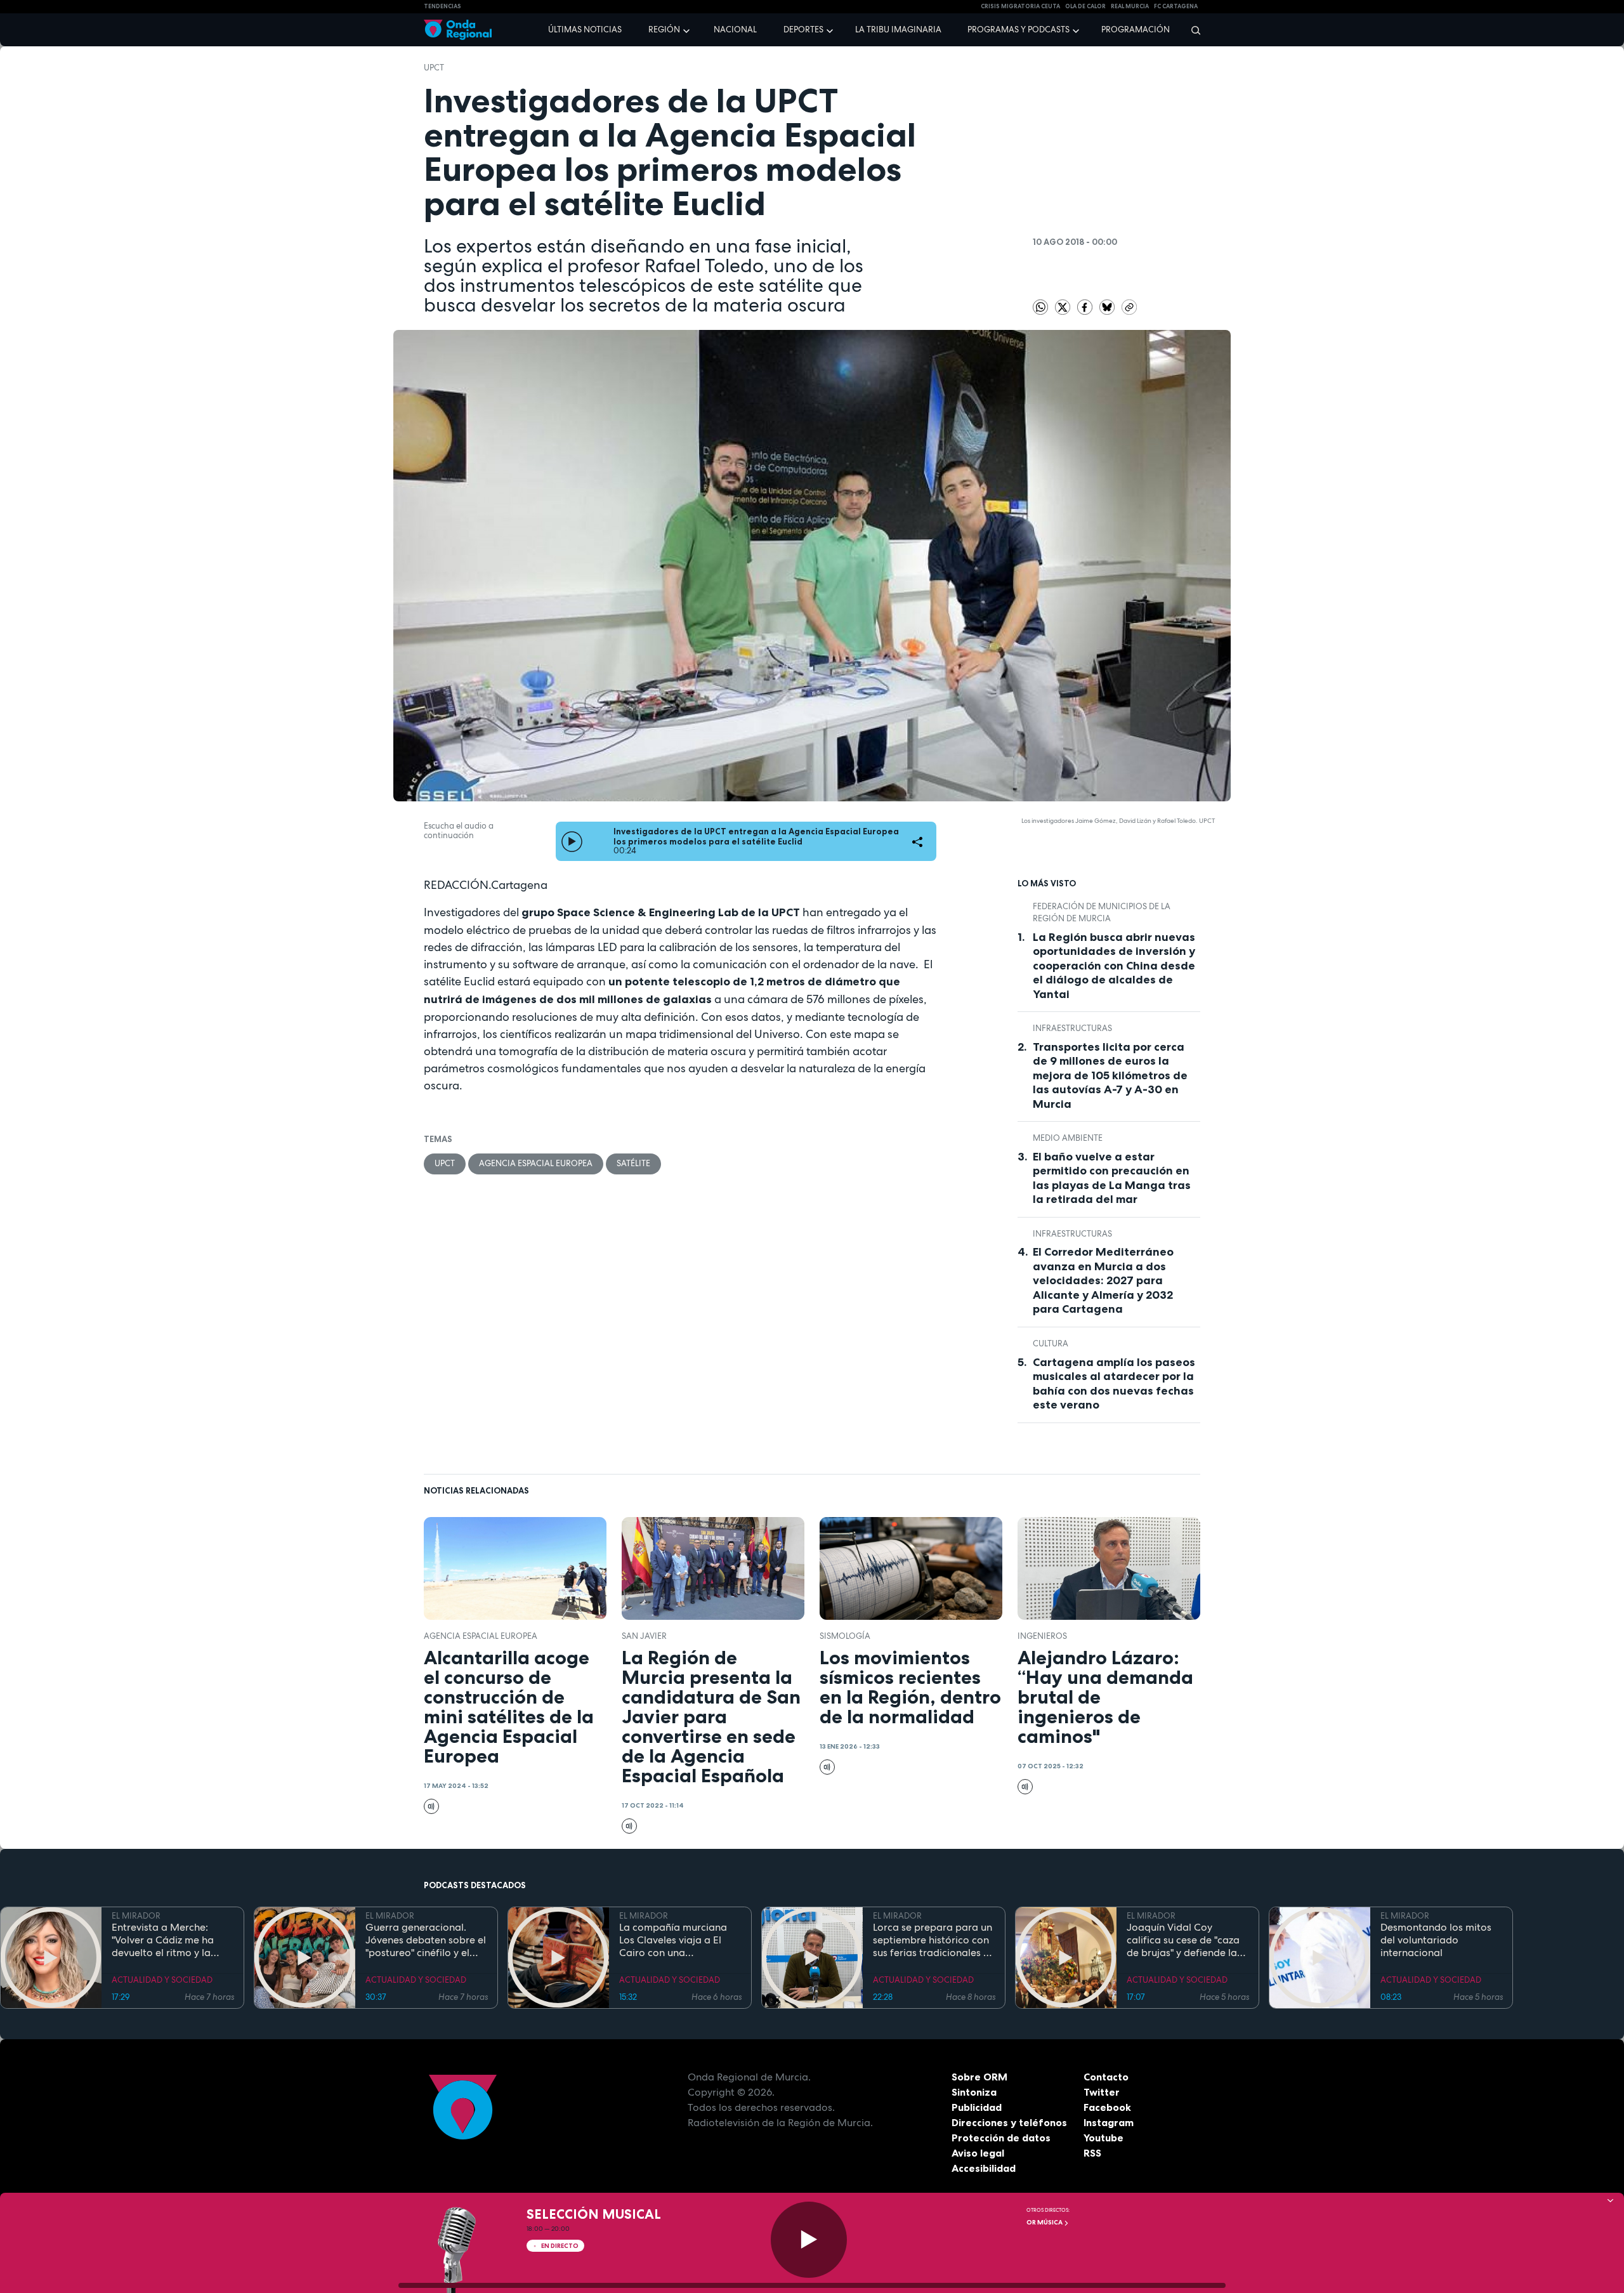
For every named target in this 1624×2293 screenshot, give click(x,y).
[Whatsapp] (1040, 307)
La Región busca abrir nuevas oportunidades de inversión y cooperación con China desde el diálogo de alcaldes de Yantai (1114, 966)
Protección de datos (1001, 2138)
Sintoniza (974, 2092)
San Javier (644, 1636)
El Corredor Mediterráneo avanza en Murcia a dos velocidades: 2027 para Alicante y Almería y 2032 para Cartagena (1103, 1280)
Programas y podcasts (1018, 30)
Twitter (1102, 2092)
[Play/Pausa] (809, 2240)
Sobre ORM (979, 2077)
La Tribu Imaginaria (898, 30)
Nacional (735, 30)
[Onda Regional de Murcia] (458, 30)
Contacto (1106, 2077)
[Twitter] (1064, 307)
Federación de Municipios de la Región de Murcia (1102, 913)
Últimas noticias (585, 30)
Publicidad (977, 2107)
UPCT (434, 68)
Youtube (1103, 2138)
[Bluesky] (1108, 307)
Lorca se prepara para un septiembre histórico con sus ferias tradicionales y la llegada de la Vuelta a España (933, 1940)
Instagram (1109, 2122)
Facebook (1107, 2107)
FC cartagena (1176, 6)
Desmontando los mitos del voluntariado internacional (1436, 1940)
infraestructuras (1072, 1028)
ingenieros (1042, 1636)
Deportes (803, 30)
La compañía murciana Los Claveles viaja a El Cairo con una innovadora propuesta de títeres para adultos (679, 1940)
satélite (633, 1163)
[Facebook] (1086, 307)
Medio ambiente (1068, 1138)
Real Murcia (1130, 6)
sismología (845, 1636)
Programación (1136, 30)
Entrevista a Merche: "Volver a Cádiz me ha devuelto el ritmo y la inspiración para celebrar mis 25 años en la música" (171, 1940)
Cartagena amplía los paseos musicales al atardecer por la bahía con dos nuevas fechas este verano (1114, 1384)
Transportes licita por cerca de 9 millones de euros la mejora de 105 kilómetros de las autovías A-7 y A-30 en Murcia (1110, 1075)
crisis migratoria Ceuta (1020, 6)
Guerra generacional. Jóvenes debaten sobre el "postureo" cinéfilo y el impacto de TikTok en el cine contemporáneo (426, 1940)
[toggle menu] (688, 29)
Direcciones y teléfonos (1009, 2122)
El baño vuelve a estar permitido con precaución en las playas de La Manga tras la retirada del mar (1112, 1178)
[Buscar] (1192, 30)
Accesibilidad (984, 2168)
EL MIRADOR (136, 1916)
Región (664, 30)
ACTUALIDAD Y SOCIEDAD (162, 1980)
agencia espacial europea (536, 1163)
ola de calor (1085, 6)
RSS (1092, 2153)
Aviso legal (978, 2153)
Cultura (1051, 1344)
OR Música (1045, 2222)
